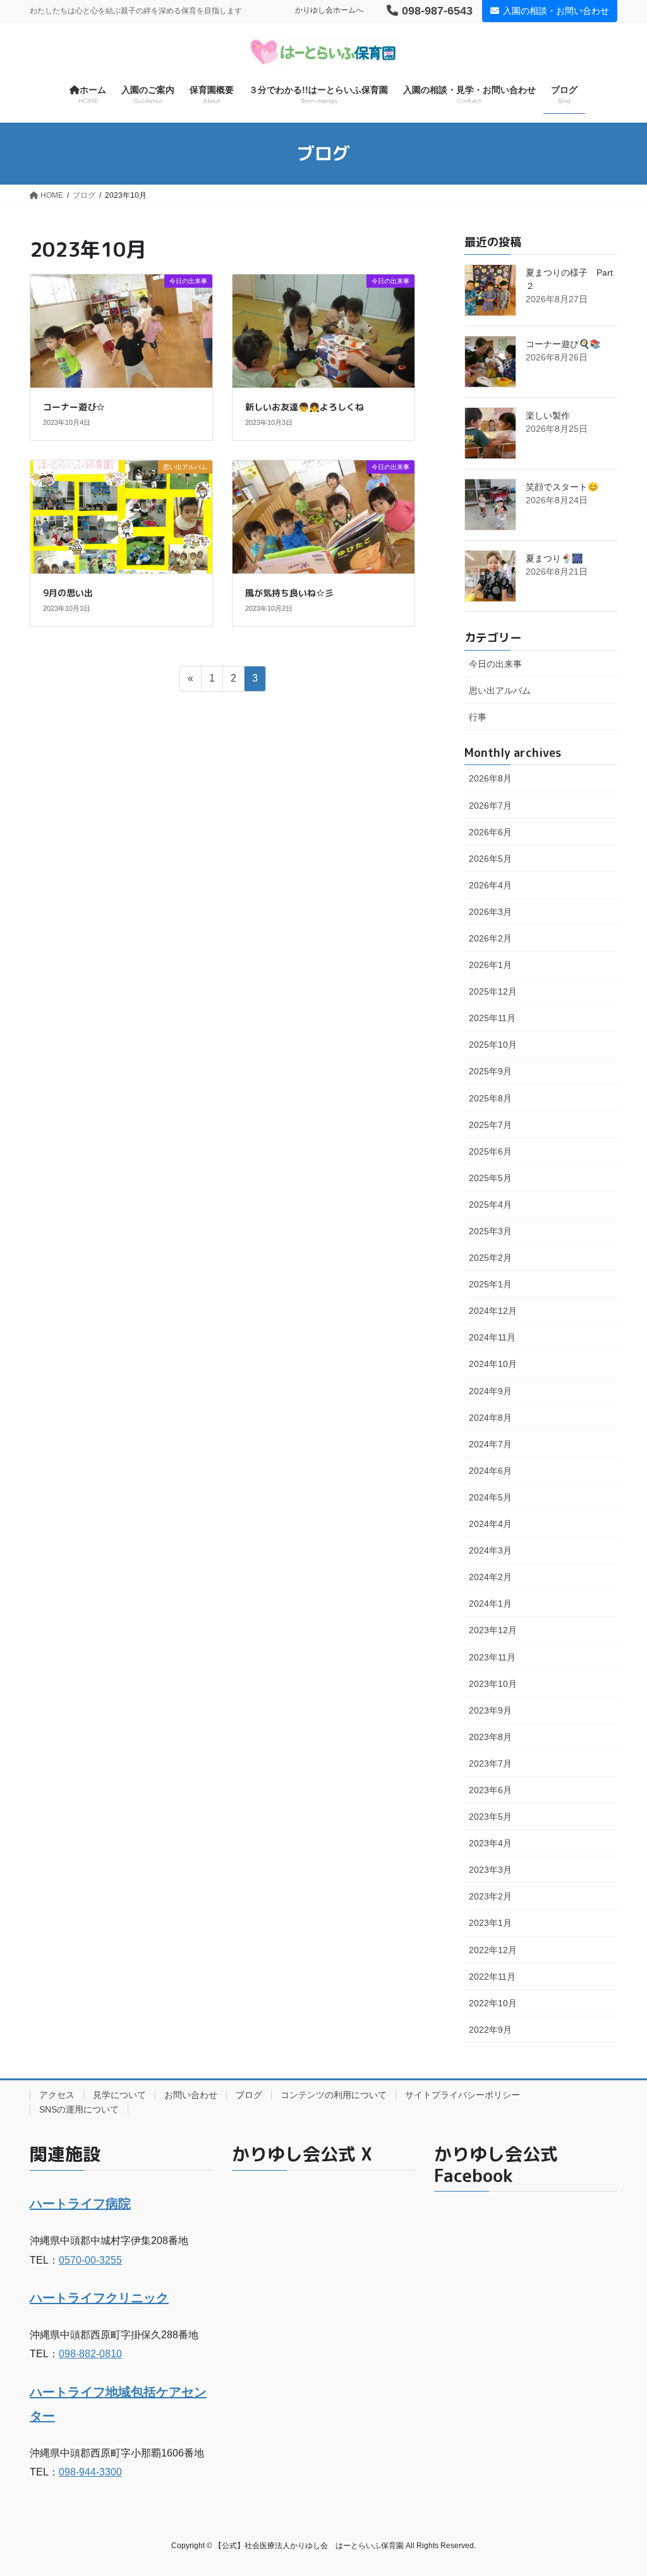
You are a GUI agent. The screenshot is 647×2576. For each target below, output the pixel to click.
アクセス (57, 2095)
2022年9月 (490, 2030)
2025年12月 (493, 991)
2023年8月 (490, 1737)
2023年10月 (493, 1684)
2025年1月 (490, 1284)
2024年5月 (490, 1497)
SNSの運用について (79, 2109)
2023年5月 (490, 1817)
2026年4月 (490, 885)
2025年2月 (490, 1258)
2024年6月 (490, 1471)
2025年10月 (493, 1045)
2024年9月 (490, 1391)
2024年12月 (493, 1311)
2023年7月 (490, 1763)
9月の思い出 (68, 593)
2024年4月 (490, 1524)
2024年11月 (492, 1337)
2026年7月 (490, 806)
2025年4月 (490, 1205)
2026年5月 (490, 859)
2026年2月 (490, 938)
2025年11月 (492, 1018)
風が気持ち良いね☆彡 (289, 593)
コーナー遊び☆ (74, 407)
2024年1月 (490, 1604)
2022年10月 (493, 2003)
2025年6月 (490, 1151)
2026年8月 (490, 778)
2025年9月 (490, 1071)
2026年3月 (490, 912)
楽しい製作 (548, 415)
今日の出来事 (495, 664)
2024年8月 (490, 1418)
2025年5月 (490, 1178)
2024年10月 (493, 1364)
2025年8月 (490, 1098)
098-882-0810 (90, 2354)
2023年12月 (493, 1630)
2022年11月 (492, 1977)
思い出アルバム (500, 690)
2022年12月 (493, 1950)
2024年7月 (490, 1444)
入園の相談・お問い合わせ (556, 11)
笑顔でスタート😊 (562, 487)
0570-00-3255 (90, 2260)
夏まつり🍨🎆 (554, 558)
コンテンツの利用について (334, 2095)
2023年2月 (490, 1896)
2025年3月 (490, 1231)
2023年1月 (490, 1923)
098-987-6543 (437, 11)
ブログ (249, 2095)
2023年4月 (490, 1843)
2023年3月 (490, 1870)
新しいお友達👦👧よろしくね (305, 407)
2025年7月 (490, 1125)
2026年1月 (490, 965)
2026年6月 (490, 832)
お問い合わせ (191, 2095)
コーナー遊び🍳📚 (563, 344)
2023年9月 (490, 1710)
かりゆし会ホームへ (329, 10)
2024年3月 (490, 1550)
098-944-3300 (90, 2472)
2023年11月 (492, 1657)
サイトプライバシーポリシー (463, 2095)
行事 (478, 717)
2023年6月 (490, 1790)
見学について (119, 2095)
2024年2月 (490, 1577)
